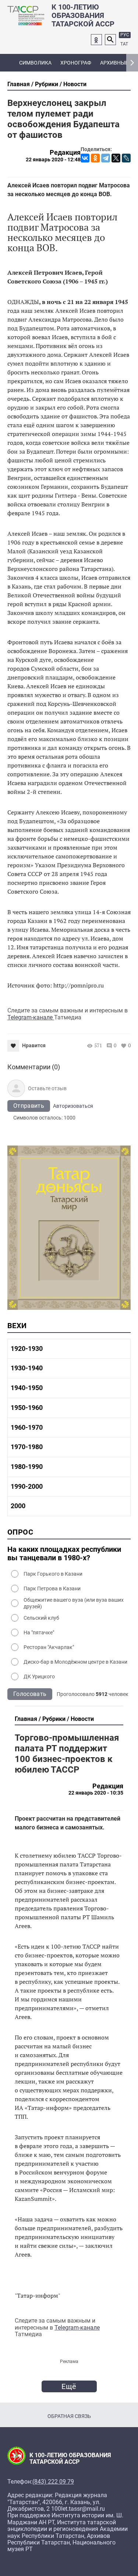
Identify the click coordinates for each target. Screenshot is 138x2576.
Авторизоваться (73, 1106)
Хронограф (76, 63)
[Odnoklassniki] (96, 40)
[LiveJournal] (126, 158)
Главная (19, 84)
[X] (116, 158)
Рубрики (47, 84)
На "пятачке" (39, 1633)
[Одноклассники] (95, 158)
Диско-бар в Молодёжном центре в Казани (75, 1662)
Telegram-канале (31, 1017)
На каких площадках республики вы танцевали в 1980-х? (64, 1554)
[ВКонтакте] (85, 158)
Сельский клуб (41, 1618)
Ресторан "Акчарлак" (49, 1647)
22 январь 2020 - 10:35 (96, 1793)
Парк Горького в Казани (53, 1574)
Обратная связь (69, 2416)
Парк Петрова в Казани (52, 1589)
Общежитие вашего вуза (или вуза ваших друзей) (74, 1603)
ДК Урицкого (39, 1677)
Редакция (65, 153)
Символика (35, 63)
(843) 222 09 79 (53, 2482)
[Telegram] (106, 158)
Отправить (29, 1106)
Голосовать (30, 1694)
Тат (124, 44)
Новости (75, 84)
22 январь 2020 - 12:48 (53, 160)
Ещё (69, 2386)
